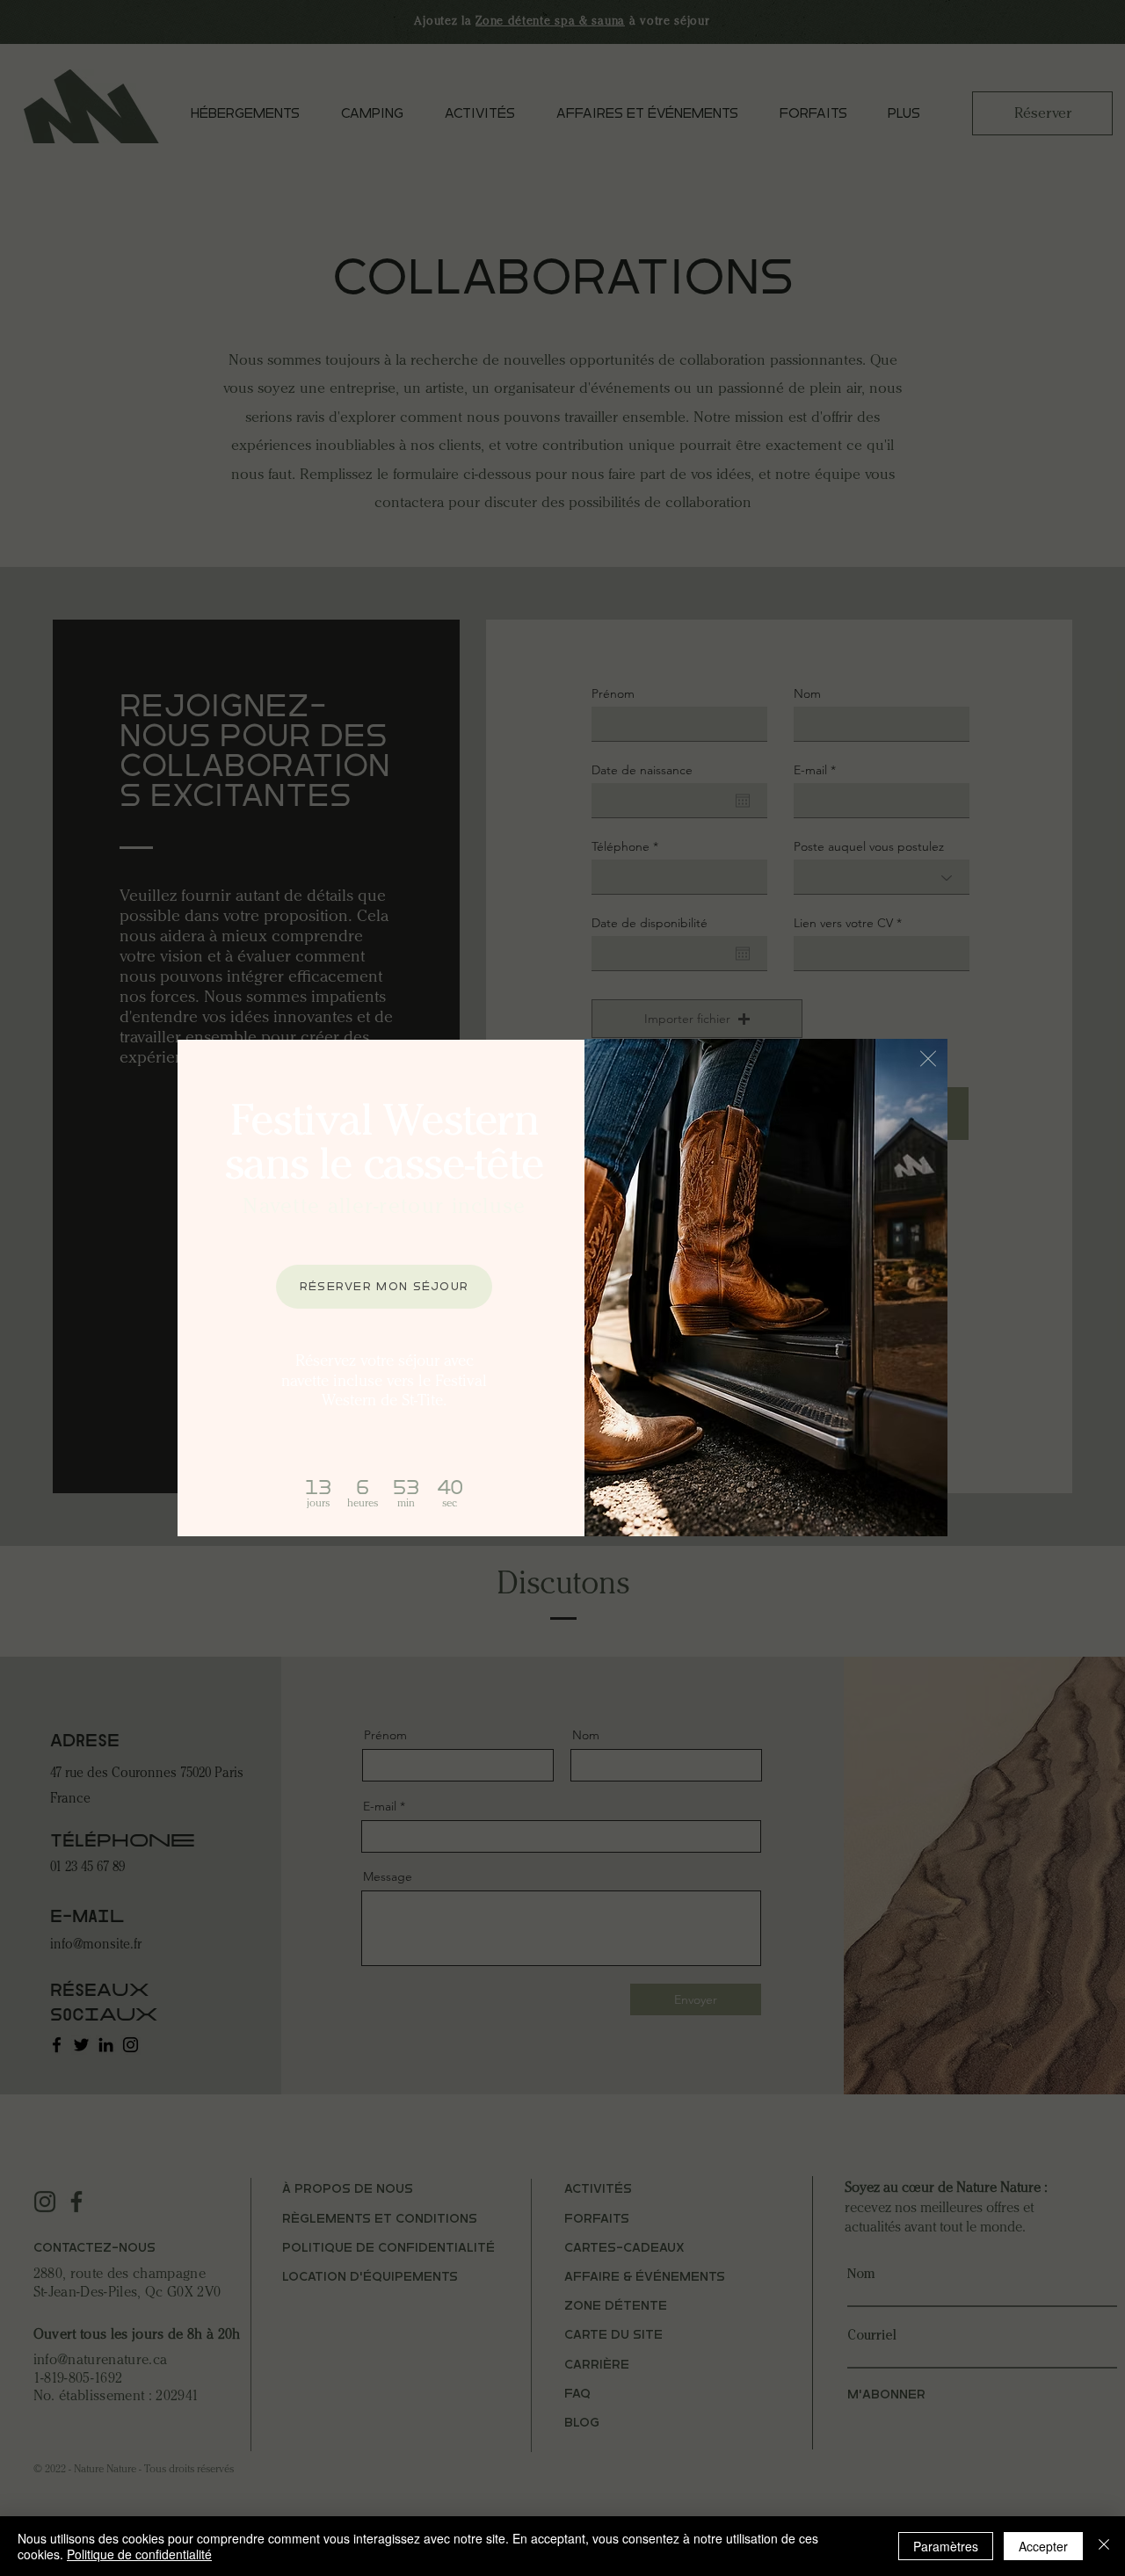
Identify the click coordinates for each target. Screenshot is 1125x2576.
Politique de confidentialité (139, 2554)
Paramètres (946, 2546)
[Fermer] (1104, 2546)
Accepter (1043, 2546)
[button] (928, 1059)
